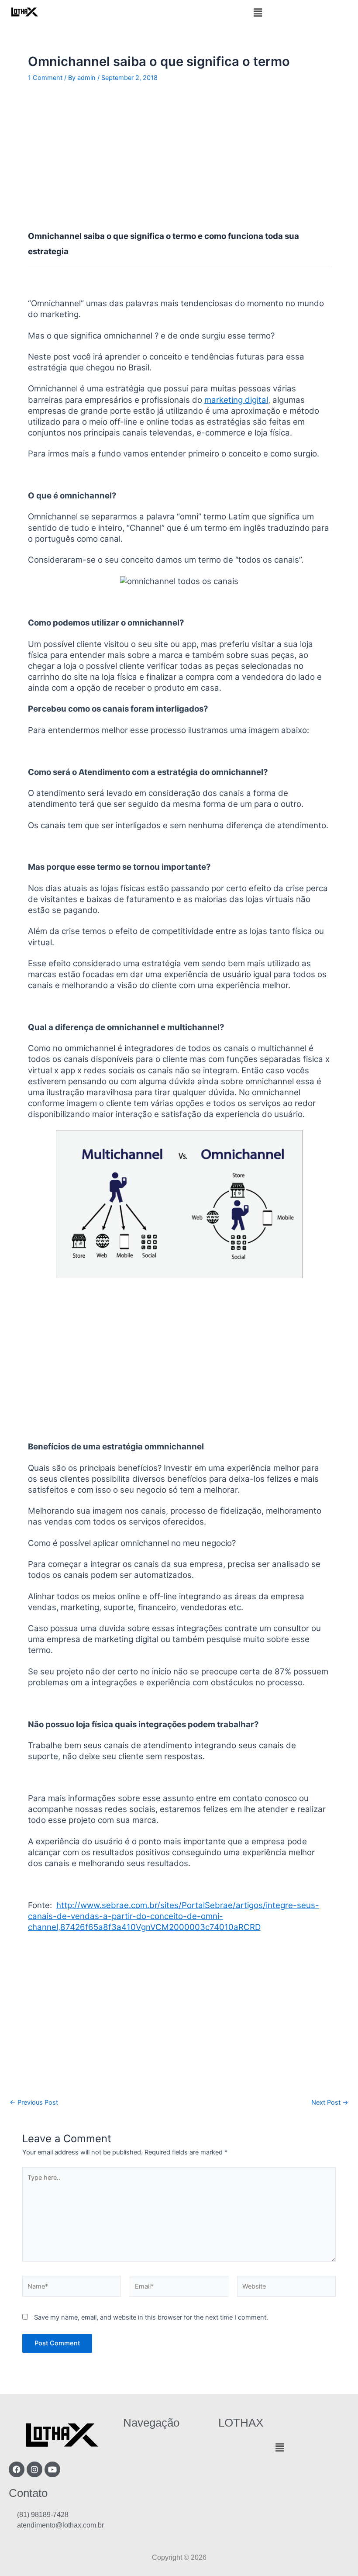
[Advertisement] (179, 156)
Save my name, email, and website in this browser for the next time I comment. (151, 2317)
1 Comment (45, 78)
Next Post (330, 2103)
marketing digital (236, 400)
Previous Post (34, 2103)
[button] (258, 12)
